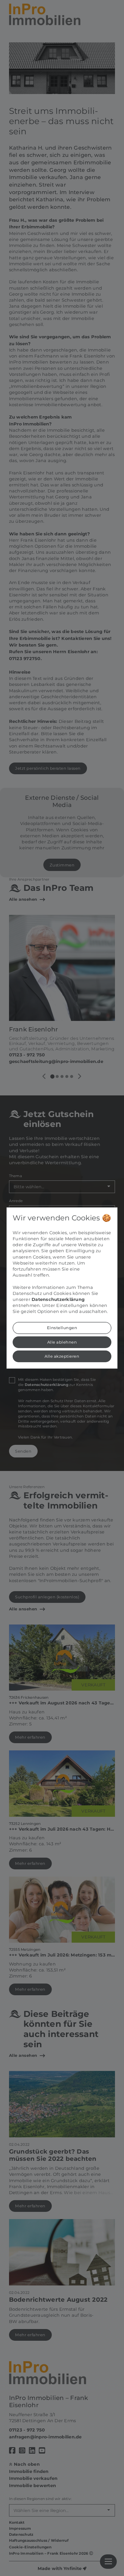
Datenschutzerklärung (58, 1299)
